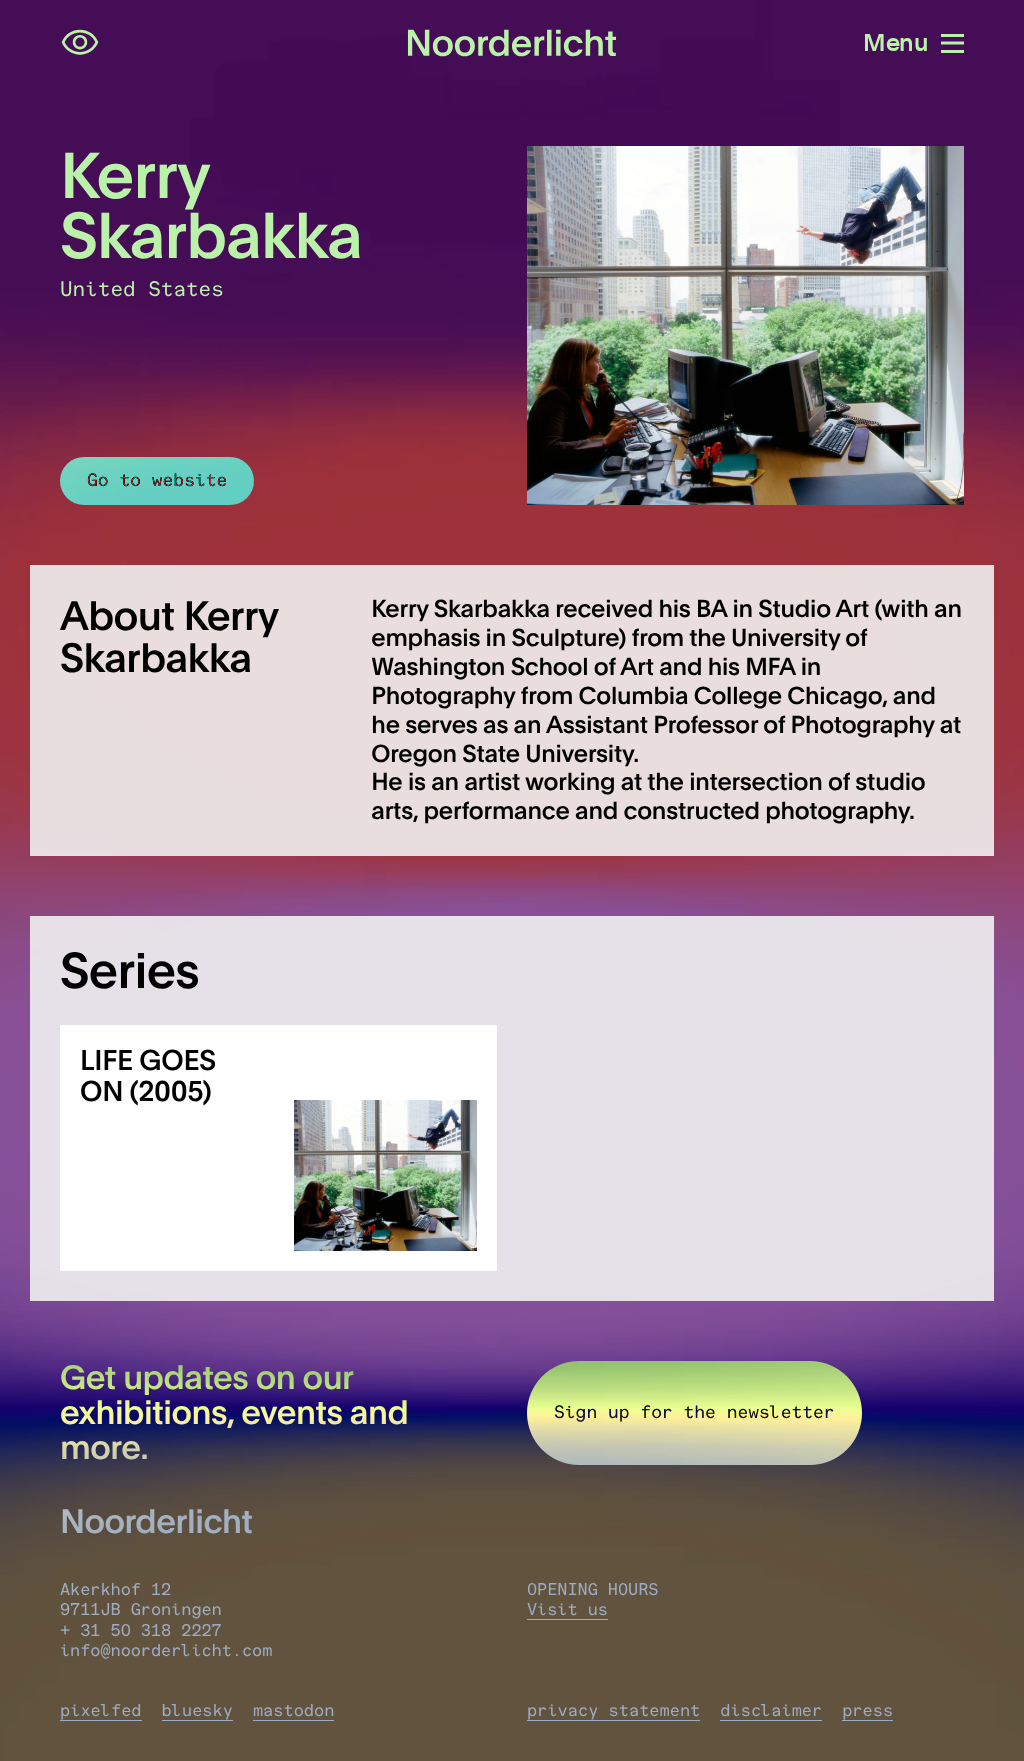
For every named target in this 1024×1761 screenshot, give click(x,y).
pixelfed (101, 1711)
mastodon (294, 1711)
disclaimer (771, 1711)
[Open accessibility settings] (80, 43)
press (867, 1711)
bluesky (197, 1711)
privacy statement (613, 1711)
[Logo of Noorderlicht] (512, 43)
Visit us (567, 1610)
